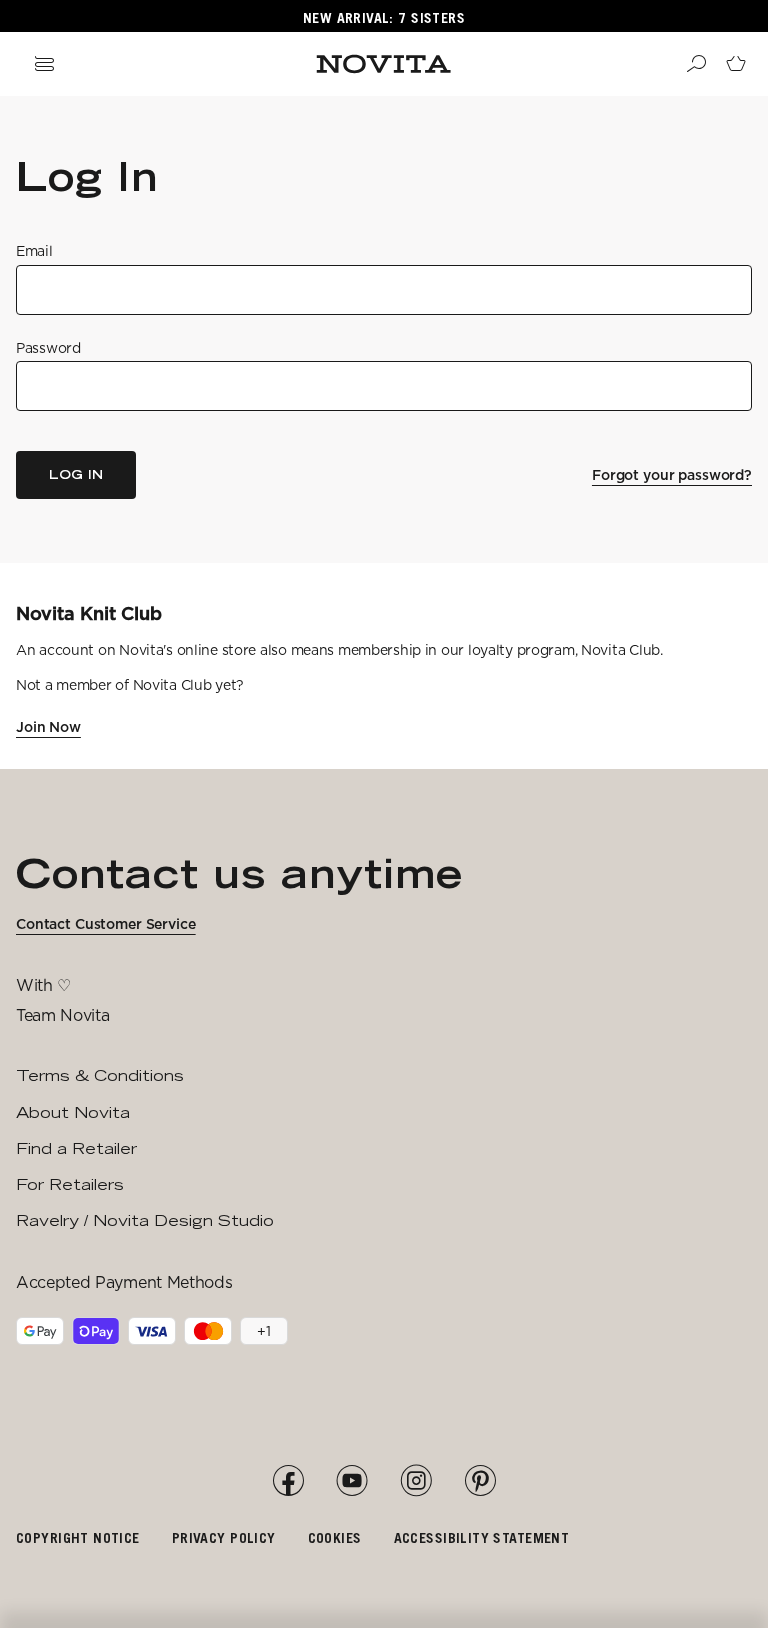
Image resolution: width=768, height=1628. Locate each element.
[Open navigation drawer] (44, 64)
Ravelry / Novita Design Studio (145, 1220)
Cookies (335, 1537)
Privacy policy (224, 1537)
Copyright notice (78, 1537)
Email (34, 251)
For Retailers (70, 1184)
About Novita (73, 1112)
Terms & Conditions (100, 1075)
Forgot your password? (672, 475)
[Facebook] (288, 1481)
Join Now (48, 727)
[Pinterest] (480, 1481)
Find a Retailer (76, 1148)
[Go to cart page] (736, 64)
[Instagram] (416, 1481)
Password (48, 348)
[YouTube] (352, 1481)
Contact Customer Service (106, 924)
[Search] (696, 64)
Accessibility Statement (482, 1537)
